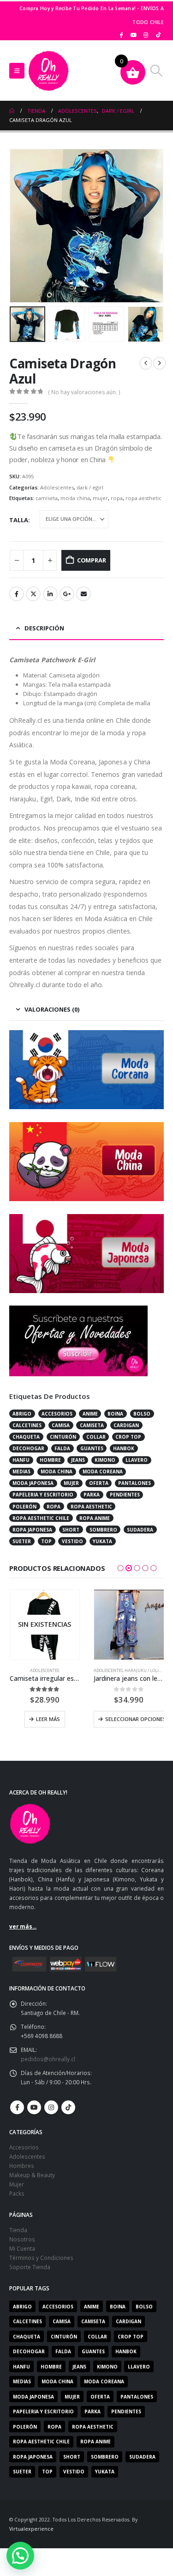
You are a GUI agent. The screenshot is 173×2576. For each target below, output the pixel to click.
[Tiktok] (158, 35)
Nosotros (22, 2239)
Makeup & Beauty (32, 2175)
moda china (75, 498)
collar (96, 1437)
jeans (78, 1460)
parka (92, 1495)
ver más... (23, 1926)
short (71, 1530)
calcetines (27, 1425)
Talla (19, 520)
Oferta (99, 1483)
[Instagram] (146, 35)
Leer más (48, 1719)
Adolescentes (57, 487)
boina (115, 1414)
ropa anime (95, 1518)
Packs (17, 2193)
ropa (117, 498)
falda (62, 1448)
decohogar (28, 1448)
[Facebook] (121, 35)
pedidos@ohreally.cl (48, 2059)
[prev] (146, 363)
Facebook (17, 594)
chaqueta (26, 1437)
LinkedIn (50, 594)
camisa (61, 1425)
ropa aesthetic (143, 498)
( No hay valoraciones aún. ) (84, 392)
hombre (50, 1460)
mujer (100, 498)
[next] (160, 363)
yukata (102, 1541)
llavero (137, 1460)
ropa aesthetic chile (41, 1518)
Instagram (51, 2107)
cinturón (63, 1437)
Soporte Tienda (30, 2267)
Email (84, 594)
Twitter (33, 594)
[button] (17, 71)
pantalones (134, 1483)
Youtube (34, 2107)
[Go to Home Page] (12, 111)
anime (90, 1414)
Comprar (92, 560)
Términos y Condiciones (41, 2258)
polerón (24, 1507)
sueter (22, 1541)
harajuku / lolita (144, 1670)
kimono (105, 1460)
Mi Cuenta (22, 2248)
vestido (72, 1541)
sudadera (140, 1530)
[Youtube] (134, 35)
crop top (128, 1437)
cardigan (126, 1425)
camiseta (47, 498)
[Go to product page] (129, 1625)
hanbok (124, 1448)
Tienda (18, 2230)
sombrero (103, 1530)
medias (21, 1471)
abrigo (22, 1414)
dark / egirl (90, 487)
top (46, 1541)
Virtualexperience (31, 2529)
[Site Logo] (48, 71)
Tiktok (68, 2107)
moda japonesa (33, 1483)
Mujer (17, 2184)
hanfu (21, 1460)
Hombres (22, 2166)
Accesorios (24, 2147)
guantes (92, 1448)
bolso (142, 1414)
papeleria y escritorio (43, 1495)
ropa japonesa (32, 1530)
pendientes (125, 1495)
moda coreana (103, 1471)
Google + (67, 594)
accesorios (57, 1414)
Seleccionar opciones (134, 1719)
